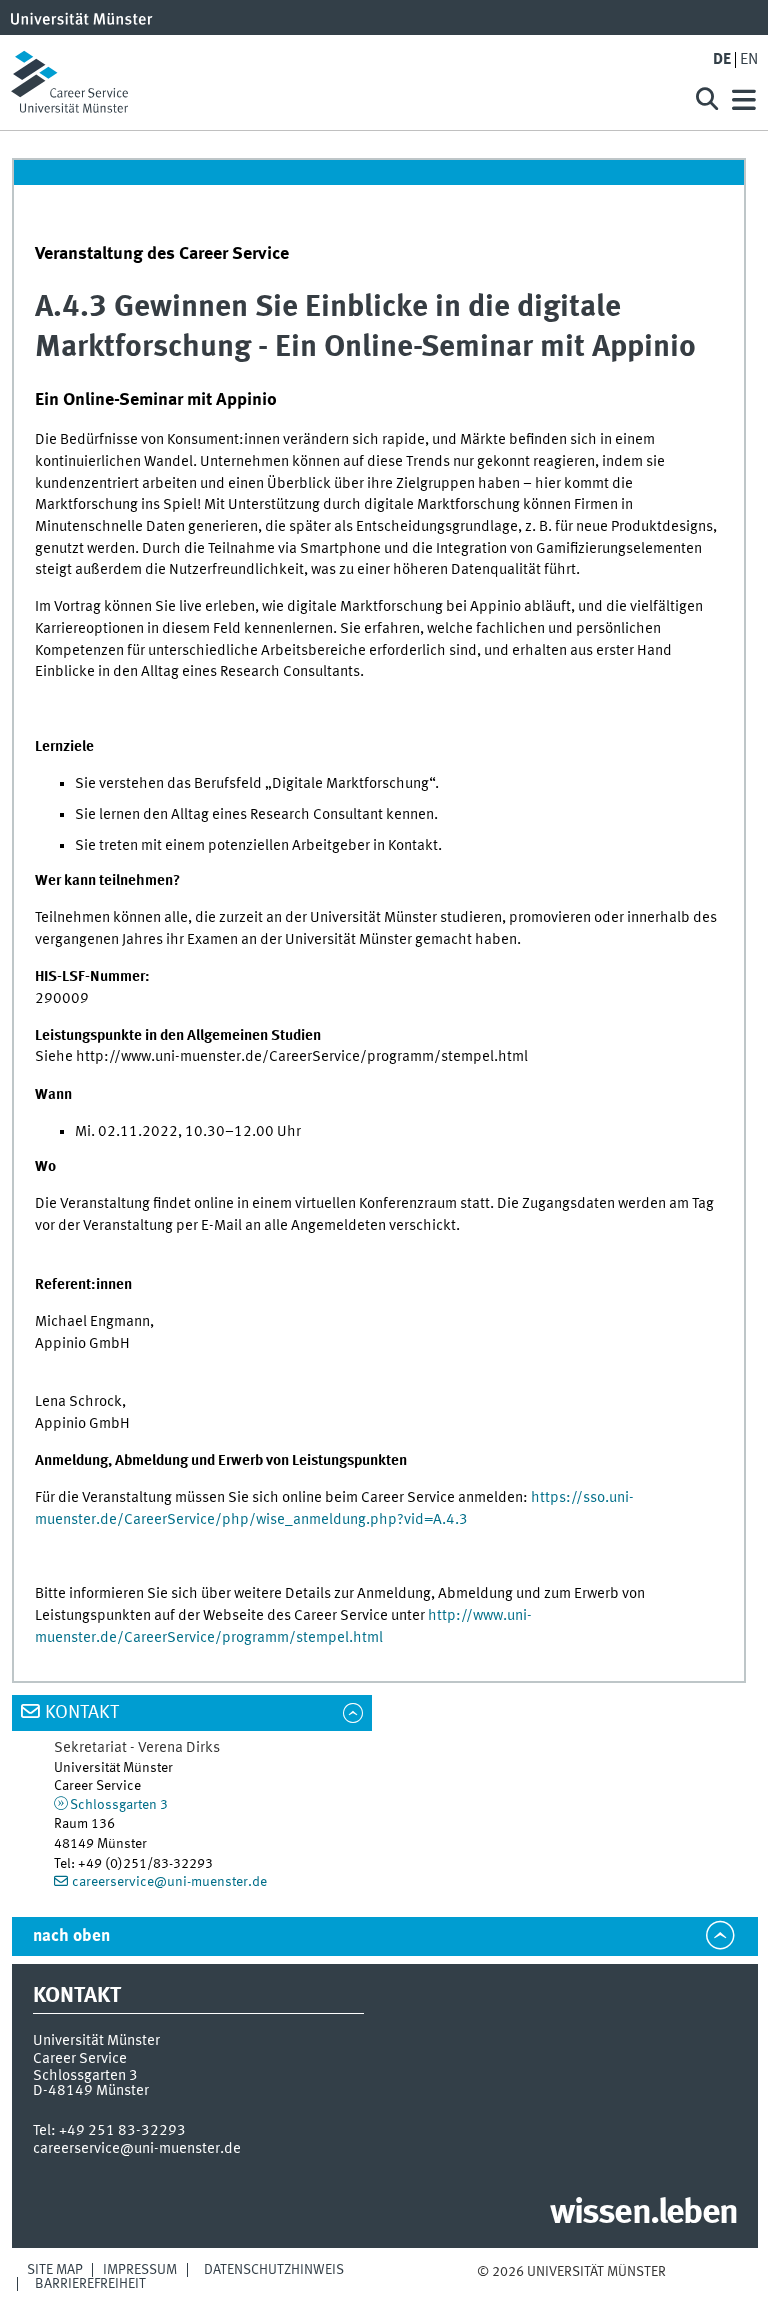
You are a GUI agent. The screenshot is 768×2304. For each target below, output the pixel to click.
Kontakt (82, 1713)
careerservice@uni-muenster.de (169, 1882)
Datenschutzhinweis (274, 2270)
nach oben (71, 1936)
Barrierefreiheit (90, 2284)
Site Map (55, 2270)
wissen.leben (643, 2214)
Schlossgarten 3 (119, 1805)
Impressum (140, 2270)
